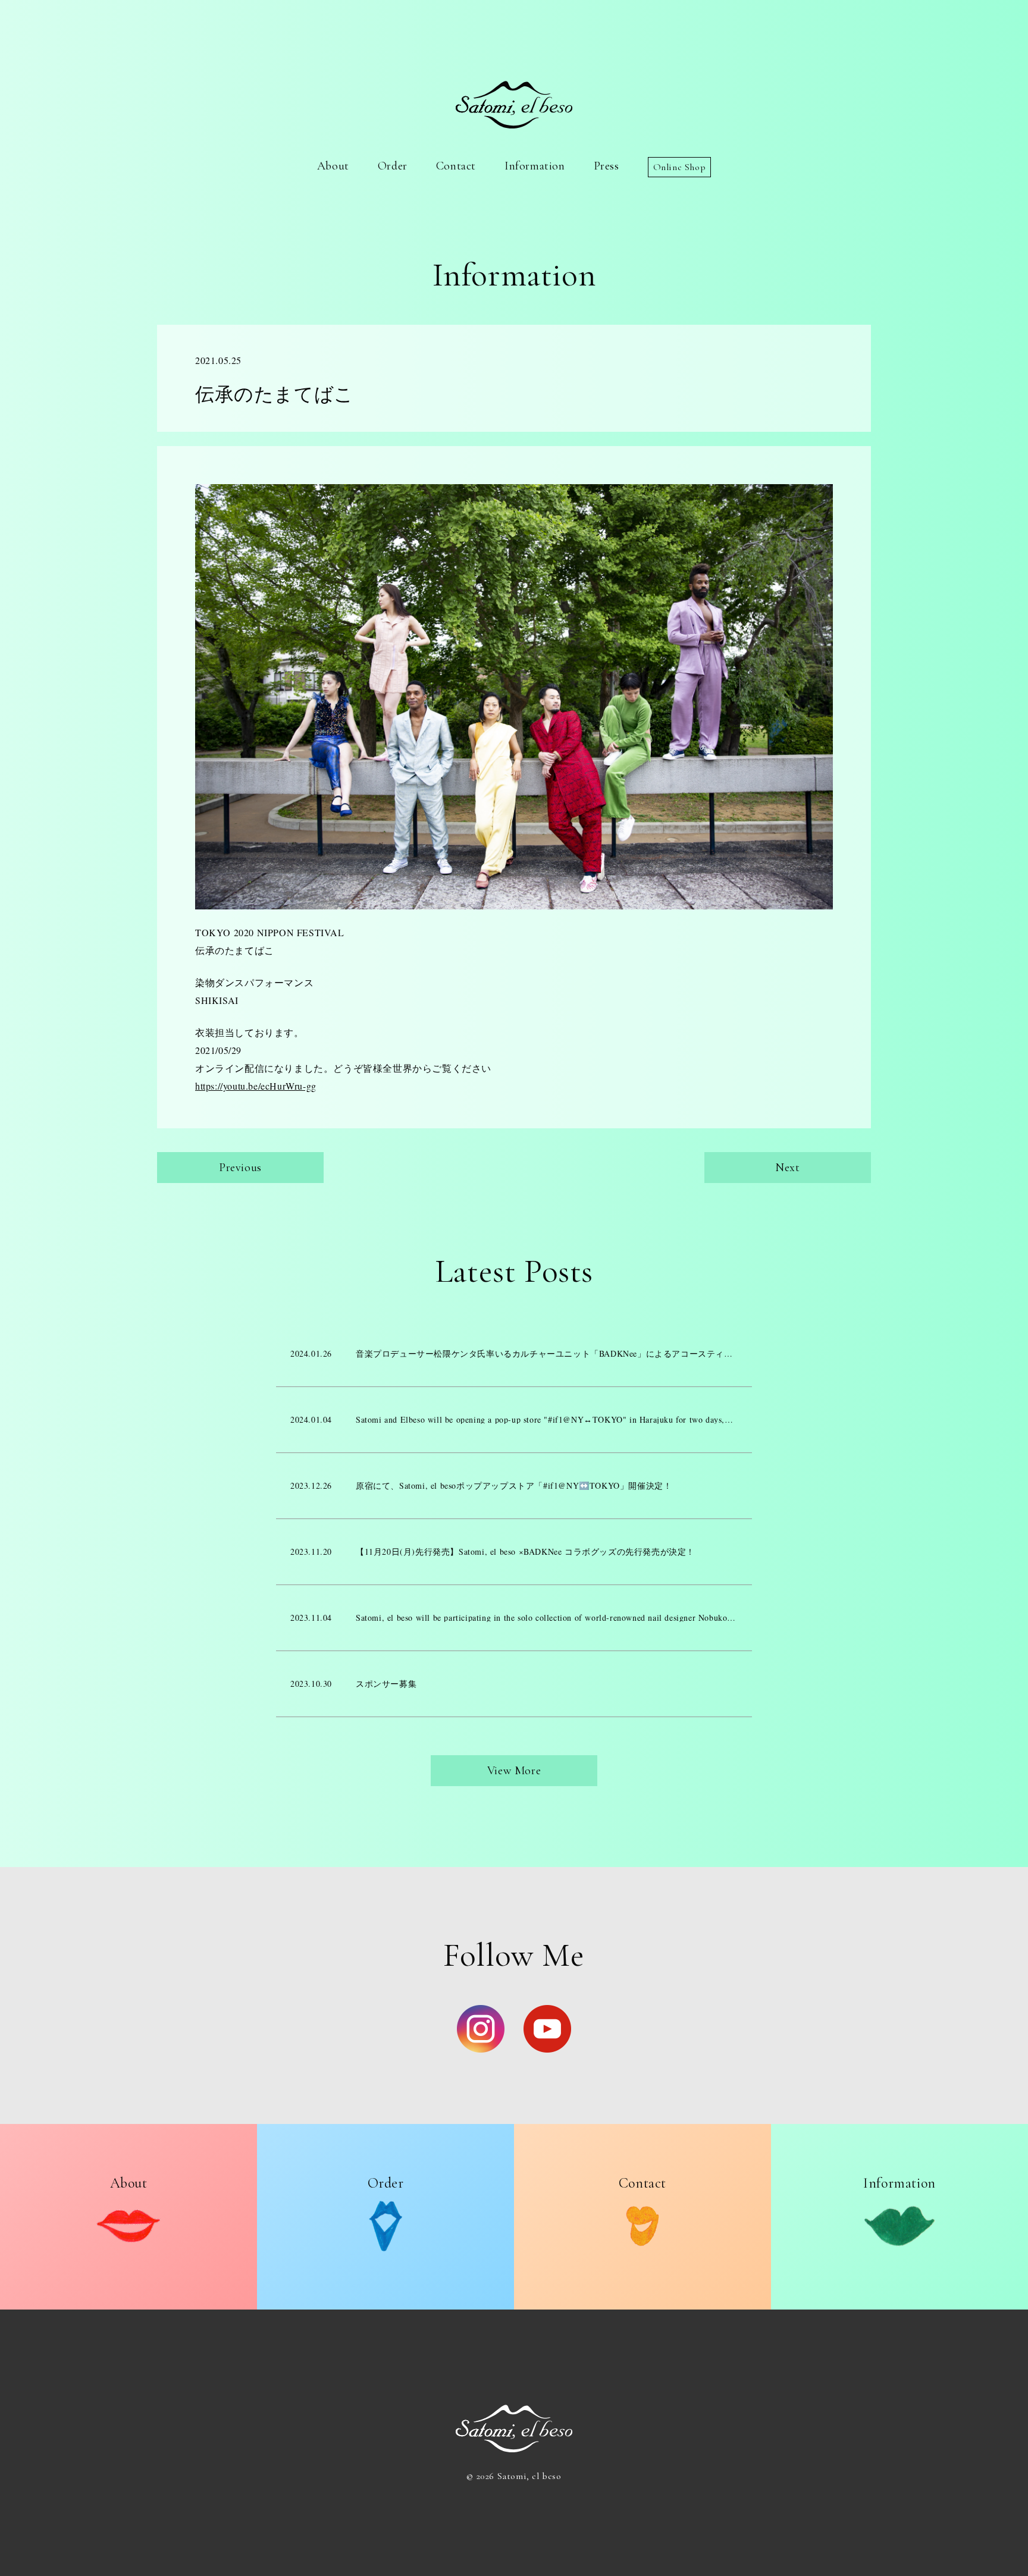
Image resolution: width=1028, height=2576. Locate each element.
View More (514, 1771)
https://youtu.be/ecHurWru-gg (256, 1086)
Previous (240, 1168)
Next (787, 1168)
